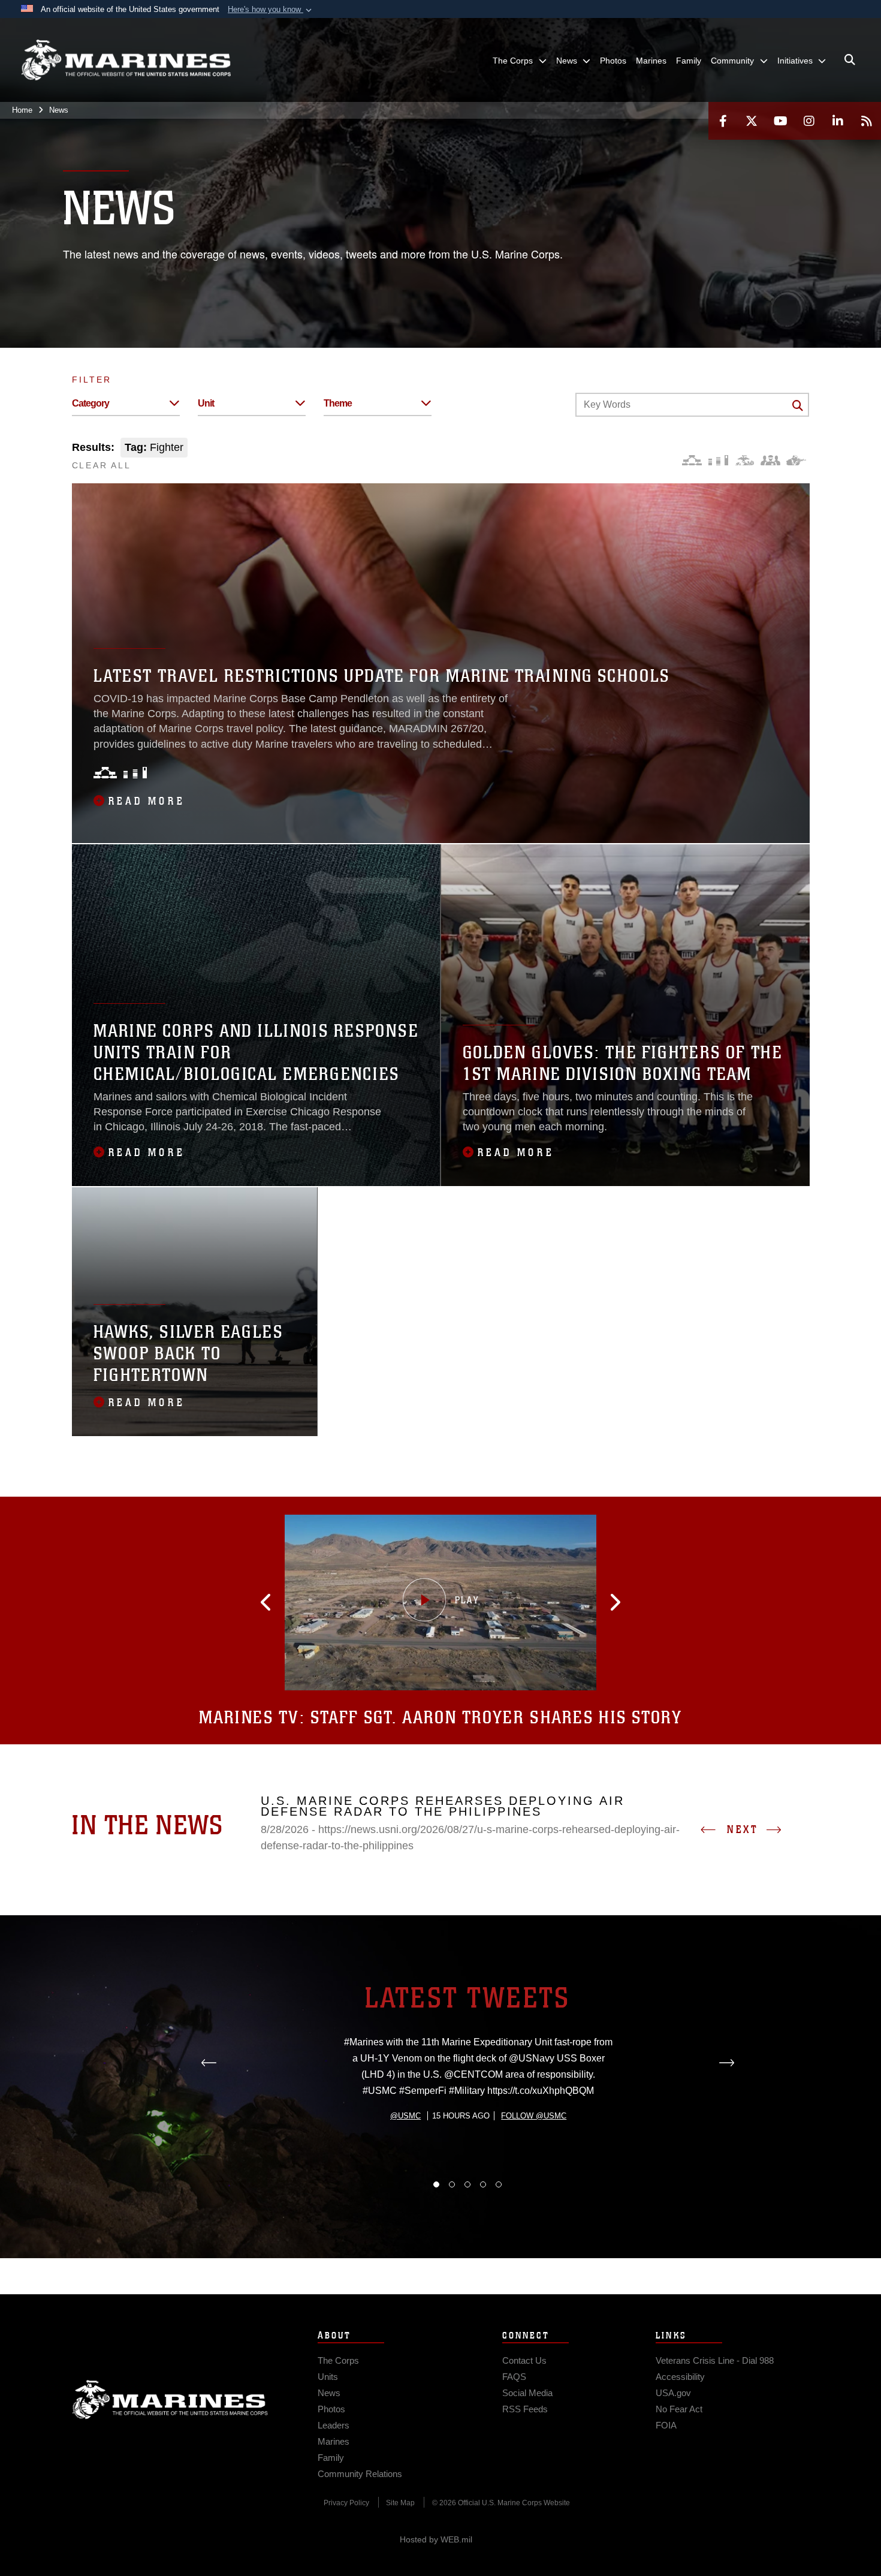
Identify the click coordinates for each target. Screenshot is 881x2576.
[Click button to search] (798, 405)
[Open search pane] (850, 60)
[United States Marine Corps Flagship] (126, 60)
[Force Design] (692, 460)
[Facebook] (723, 121)
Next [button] (743, 1829)
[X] (752, 121)
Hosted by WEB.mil (436, 2539)
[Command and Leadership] (770, 460)
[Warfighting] (796, 460)
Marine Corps (170, 2400)
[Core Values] (744, 460)
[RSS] (867, 121)
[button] (271, 10)
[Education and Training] (718, 460)
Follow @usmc (534, 2116)
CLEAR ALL (102, 465)
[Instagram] (809, 121)
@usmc (405, 2116)
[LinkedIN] (838, 121)
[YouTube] (780, 121)
